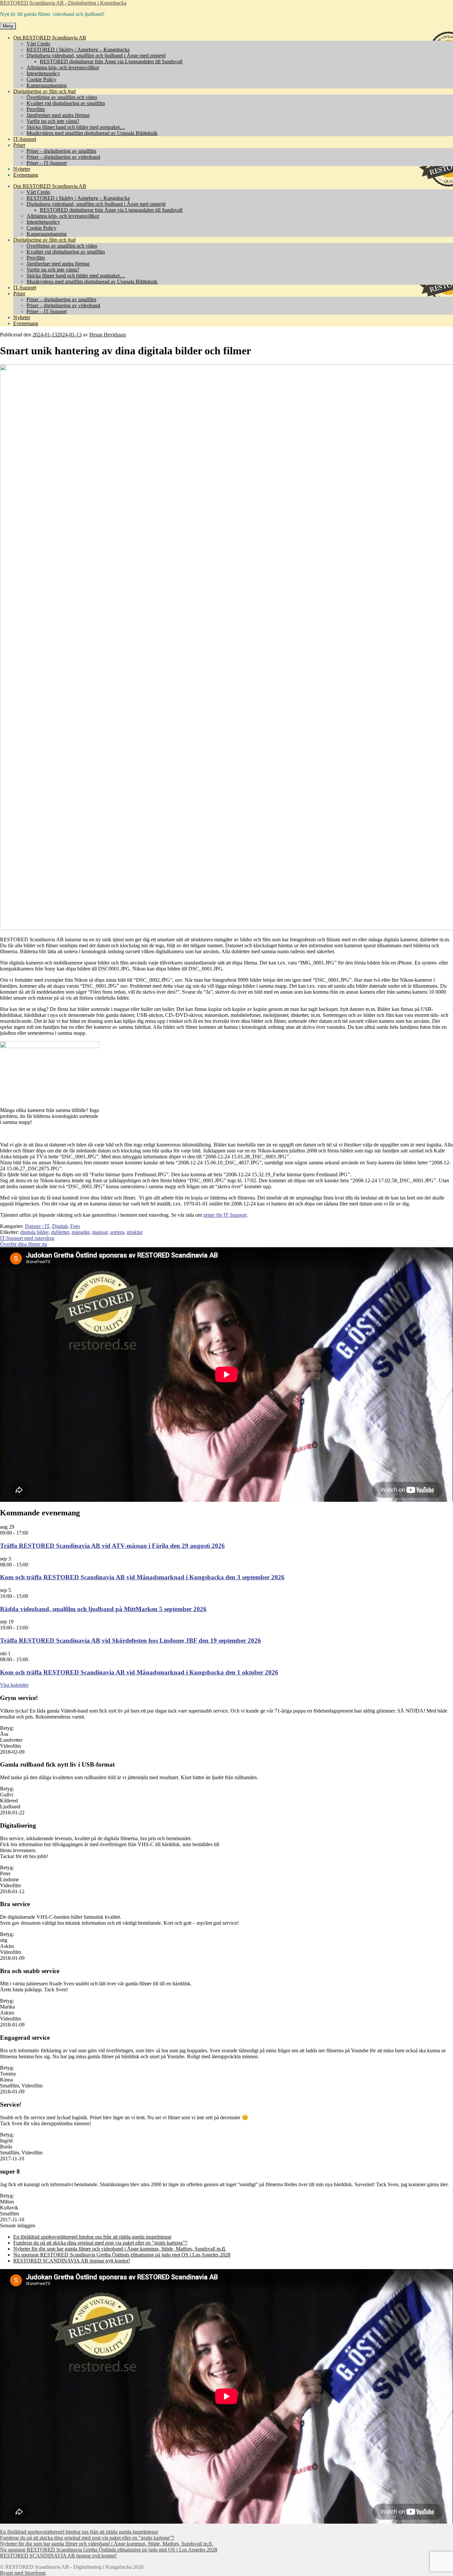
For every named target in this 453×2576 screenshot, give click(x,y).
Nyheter (22, 169)
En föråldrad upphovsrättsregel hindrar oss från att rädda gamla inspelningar (92, 2237)
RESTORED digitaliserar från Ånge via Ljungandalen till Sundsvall (111, 61)
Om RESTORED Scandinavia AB (50, 38)
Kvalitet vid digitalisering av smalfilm (66, 103)
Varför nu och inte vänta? (53, 121)
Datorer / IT (37, 1226)
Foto (75, 1226)
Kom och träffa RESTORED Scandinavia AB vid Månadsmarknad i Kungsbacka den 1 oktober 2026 (139, 1672)
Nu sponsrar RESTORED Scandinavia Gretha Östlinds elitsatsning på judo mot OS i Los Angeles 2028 (122, 2255)
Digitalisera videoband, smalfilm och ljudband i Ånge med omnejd (96, 56)
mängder (81, 1232)
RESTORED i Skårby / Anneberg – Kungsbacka (78, 50)
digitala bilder (34, 1232)
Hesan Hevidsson (108, 335)
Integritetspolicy (43, 73)
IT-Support (25, 139)
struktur (135, 1232)
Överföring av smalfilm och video (62, 97)
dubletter (60, 1232)
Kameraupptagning (47, 85)
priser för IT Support (225, 1215)
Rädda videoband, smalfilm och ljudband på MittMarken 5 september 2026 (103, 1609)
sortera (117, 1232)
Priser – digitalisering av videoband (63, 157)
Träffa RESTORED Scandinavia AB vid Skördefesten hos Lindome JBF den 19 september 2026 (130, 1640)
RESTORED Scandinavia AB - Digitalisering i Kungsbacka (63, 3)
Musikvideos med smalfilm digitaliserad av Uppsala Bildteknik (92, 133)
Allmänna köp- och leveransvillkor (63, 67)
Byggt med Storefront (23, 2573)
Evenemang (26, 175)
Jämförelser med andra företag (58, 115)
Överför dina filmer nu (24, 1244)
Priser (19, 145)
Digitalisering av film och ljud (44, 91)
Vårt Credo (38, 44)
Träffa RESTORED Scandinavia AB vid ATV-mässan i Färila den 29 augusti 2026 (112, 1546)
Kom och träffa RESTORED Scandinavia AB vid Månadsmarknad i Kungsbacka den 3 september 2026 (142, 1577)
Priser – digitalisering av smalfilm (61, 151)
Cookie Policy (41, 79)
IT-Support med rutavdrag (27, 1238)
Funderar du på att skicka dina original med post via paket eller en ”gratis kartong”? (100, 2243)
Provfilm (36, 109)
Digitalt (60, 1226)
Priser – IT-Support (47, 163)
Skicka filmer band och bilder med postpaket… (76, 127)
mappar (100, 1232)
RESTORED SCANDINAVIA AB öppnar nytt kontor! (72, 2261)
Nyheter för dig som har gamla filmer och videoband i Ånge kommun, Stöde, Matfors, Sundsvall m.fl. (120, 2249)
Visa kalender (14, 1685)
